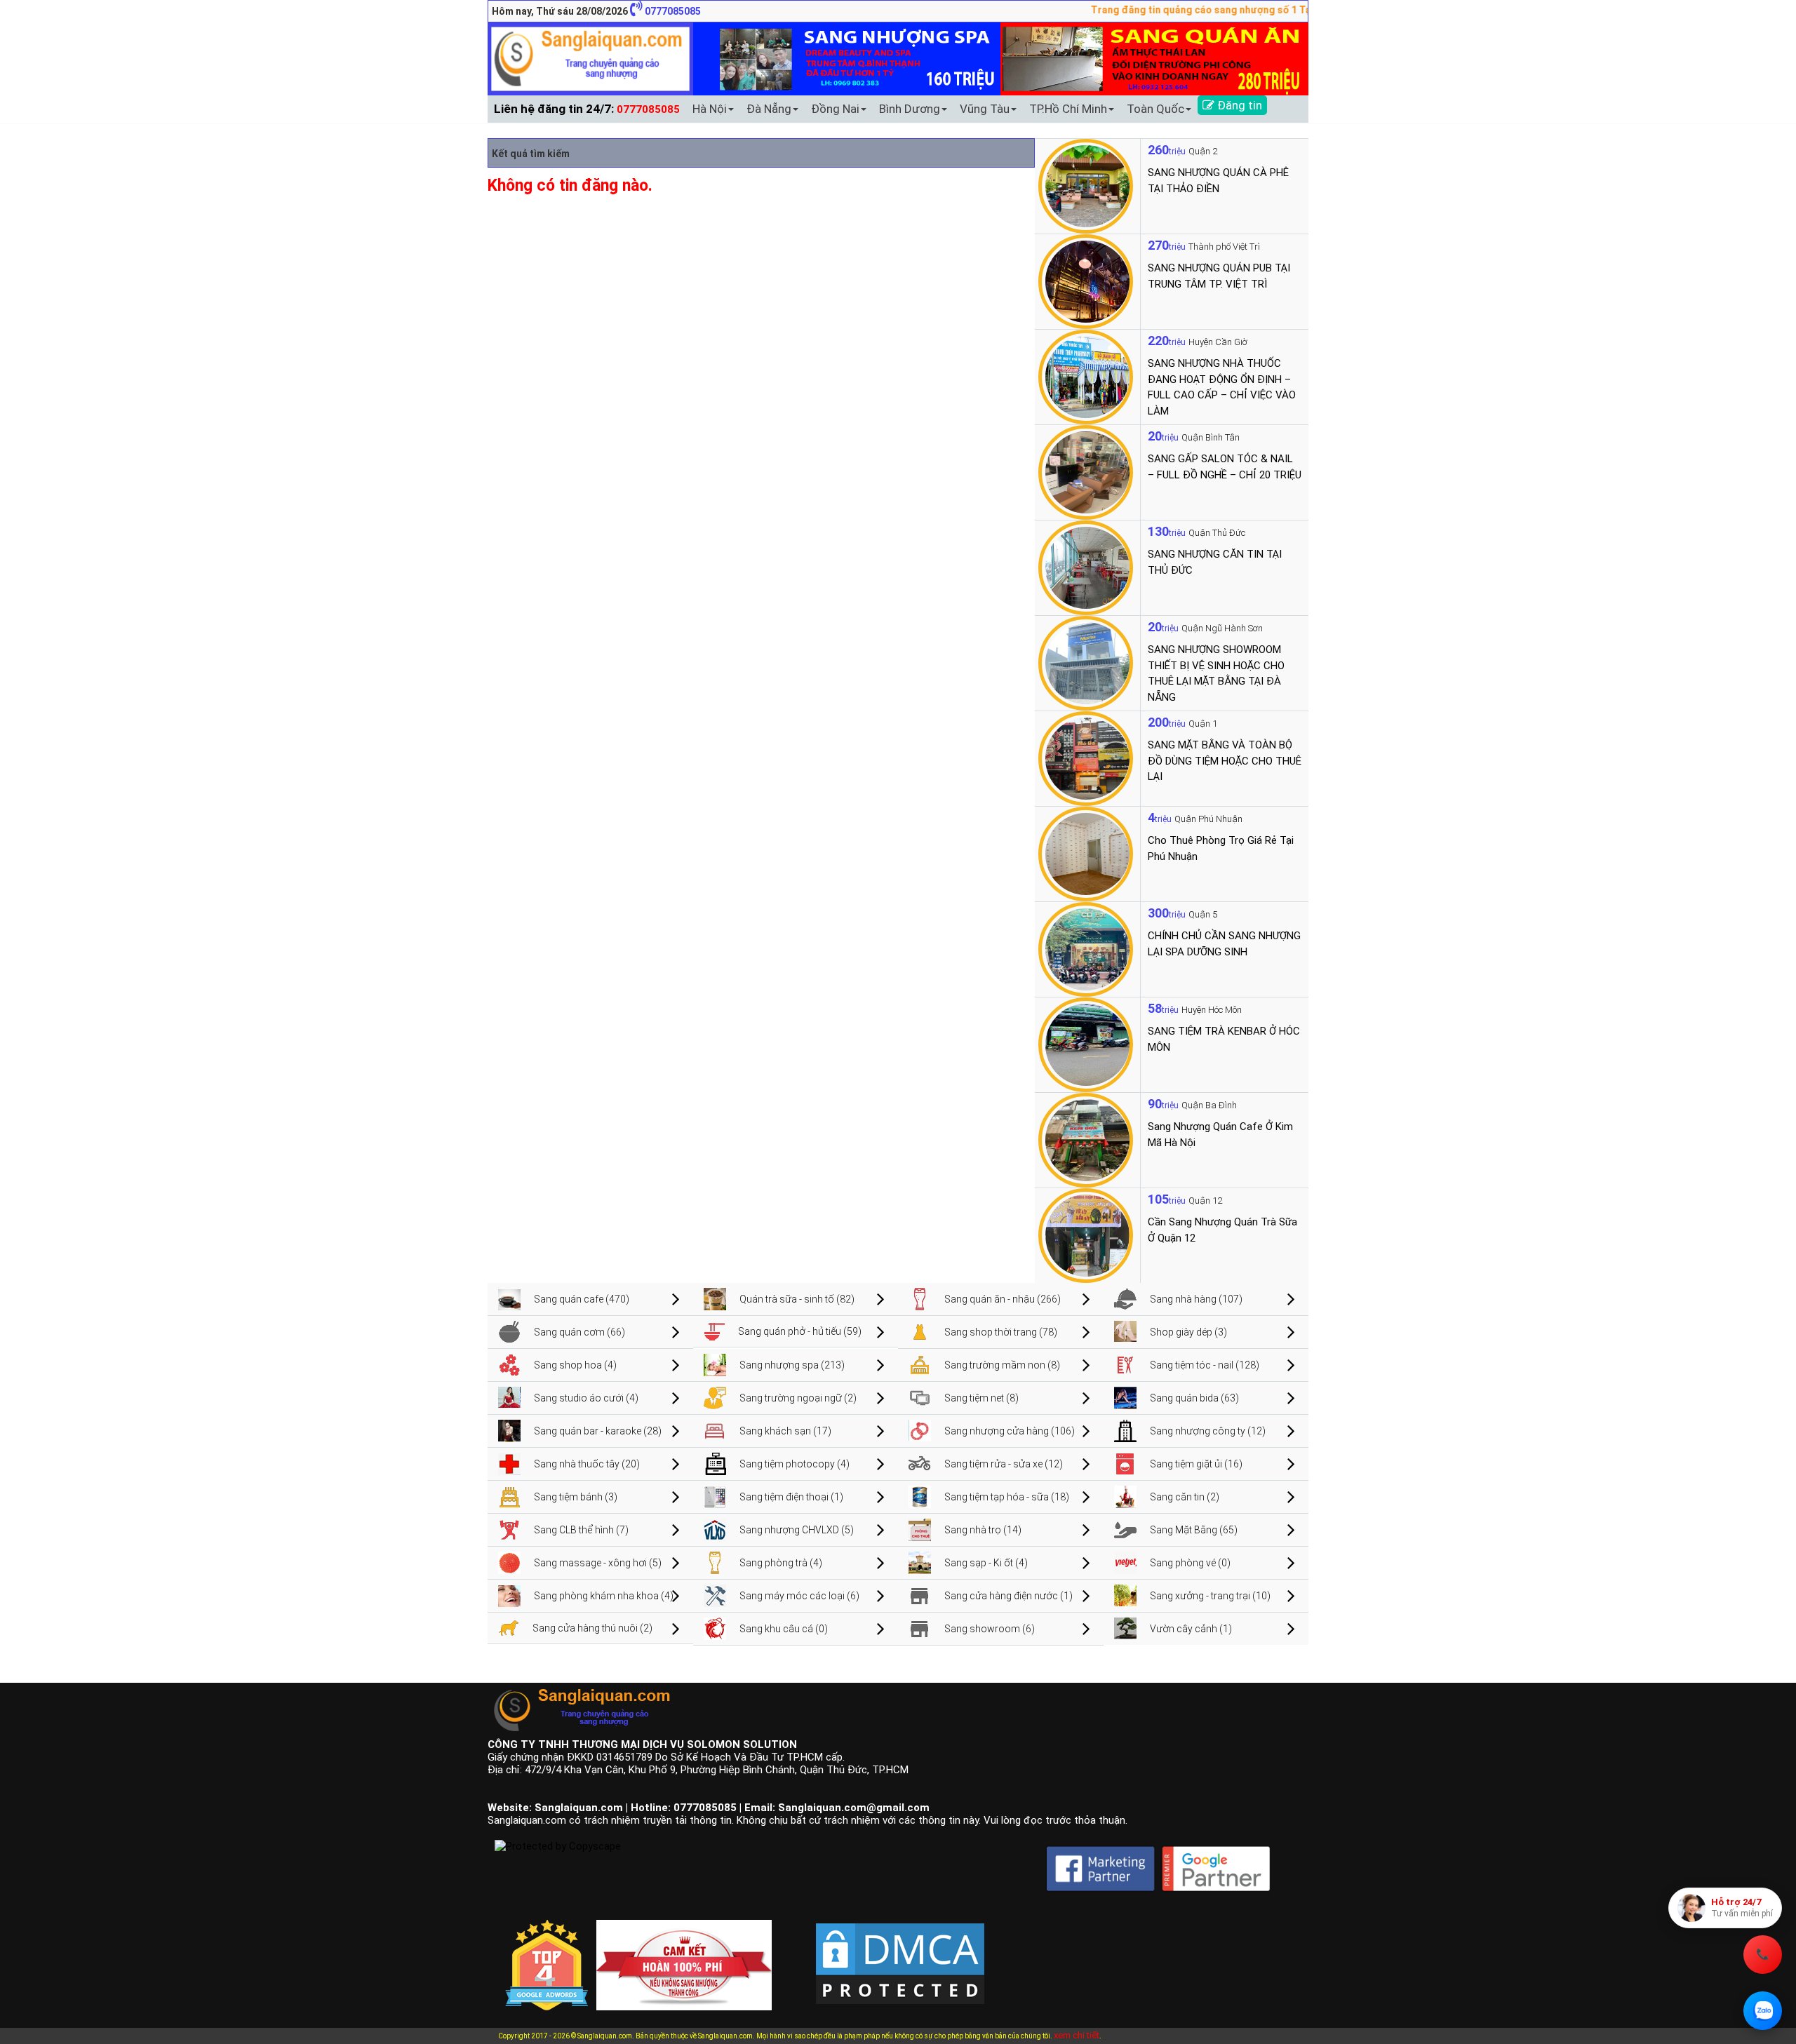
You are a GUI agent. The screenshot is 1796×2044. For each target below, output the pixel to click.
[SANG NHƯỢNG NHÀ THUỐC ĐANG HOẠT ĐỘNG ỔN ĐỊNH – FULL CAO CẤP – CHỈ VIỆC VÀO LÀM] (1086, 376)
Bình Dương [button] (910, 109)
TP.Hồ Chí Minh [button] (1068, 109)
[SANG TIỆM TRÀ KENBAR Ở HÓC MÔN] (1086, 1044)
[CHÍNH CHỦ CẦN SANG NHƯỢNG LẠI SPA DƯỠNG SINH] (1086, 948)
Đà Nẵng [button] (769, 109)
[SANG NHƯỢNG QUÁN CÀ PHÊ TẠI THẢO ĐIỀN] (1086, 185)
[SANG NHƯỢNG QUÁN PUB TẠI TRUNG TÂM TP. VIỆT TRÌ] (1086, 281)
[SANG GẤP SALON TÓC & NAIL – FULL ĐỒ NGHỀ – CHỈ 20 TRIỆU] (1086, 471)
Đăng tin (1238, 105)
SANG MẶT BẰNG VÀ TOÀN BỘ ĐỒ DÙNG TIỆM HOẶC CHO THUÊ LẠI (1225, 761)
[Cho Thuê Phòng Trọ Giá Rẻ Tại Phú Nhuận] (1086, 853)
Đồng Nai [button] (835, 109)
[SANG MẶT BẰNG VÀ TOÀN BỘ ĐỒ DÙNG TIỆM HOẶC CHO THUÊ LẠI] (1086, 758)
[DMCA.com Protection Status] (900, 1952)
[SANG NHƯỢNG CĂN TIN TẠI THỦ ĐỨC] (1086, 567)
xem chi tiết (1077, 2035)
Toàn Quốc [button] (1155, 109)
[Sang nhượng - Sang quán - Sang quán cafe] (590, 58)
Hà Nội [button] (710, 109)
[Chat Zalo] (1763, 2011)
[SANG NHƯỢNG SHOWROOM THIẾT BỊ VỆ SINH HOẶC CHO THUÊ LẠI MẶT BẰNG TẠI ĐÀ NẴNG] (1086, 662)
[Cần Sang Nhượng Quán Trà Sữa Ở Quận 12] (1086, 1235)
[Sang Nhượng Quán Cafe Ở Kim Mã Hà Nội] (1086, 1139)
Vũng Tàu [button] (985, 109)
